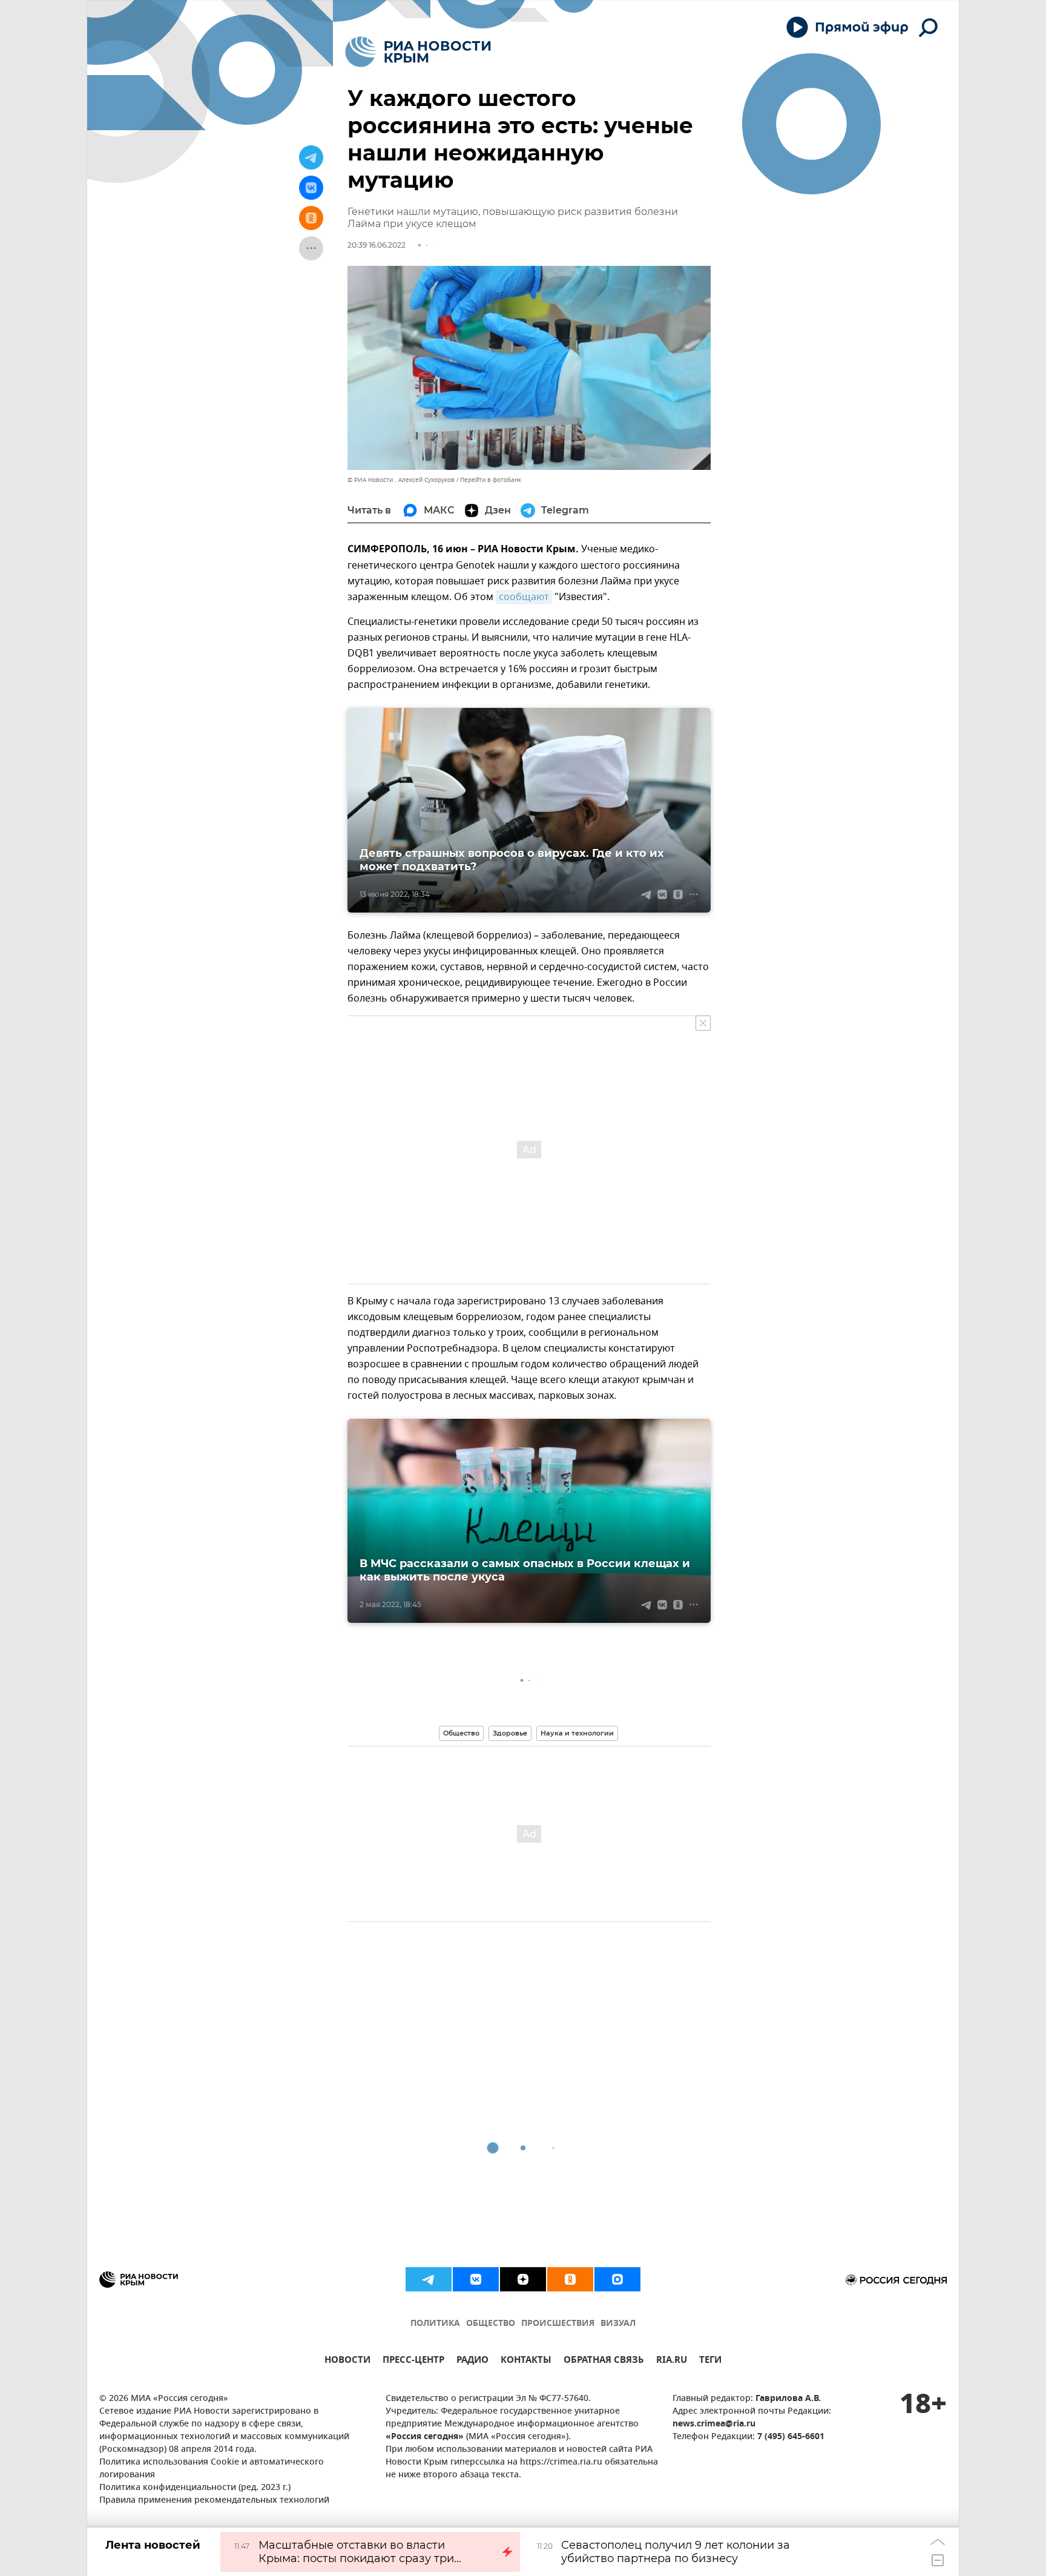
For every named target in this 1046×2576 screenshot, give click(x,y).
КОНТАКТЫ (526, 2361)
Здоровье (510, 1733)
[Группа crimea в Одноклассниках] (570, 2279)
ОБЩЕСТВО (491, 2324)
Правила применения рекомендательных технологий (214, 2501)
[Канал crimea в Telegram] (429, 2279)
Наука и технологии (577, 1733)
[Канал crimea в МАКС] (617, 2279)
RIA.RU (672, 2361)
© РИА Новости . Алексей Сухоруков (401, 480)
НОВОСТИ (347, 2361)
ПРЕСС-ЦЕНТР (413, 2361)
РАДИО (472, 2361)
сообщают (524, 597)
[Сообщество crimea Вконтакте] (476, 2279)
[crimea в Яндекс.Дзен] (523, 2279)
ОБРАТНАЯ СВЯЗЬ (604, 2361)
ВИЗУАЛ (618, 2324)
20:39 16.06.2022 (377, 245)
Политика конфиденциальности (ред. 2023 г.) (195, 2488)
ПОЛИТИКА (435, 2324)
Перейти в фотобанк (491, 480)
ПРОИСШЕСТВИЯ (558, 2324)
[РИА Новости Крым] (418, 52)
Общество (461, 1733)
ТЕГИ (710, 2361)
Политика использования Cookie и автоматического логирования (212, 2469)
